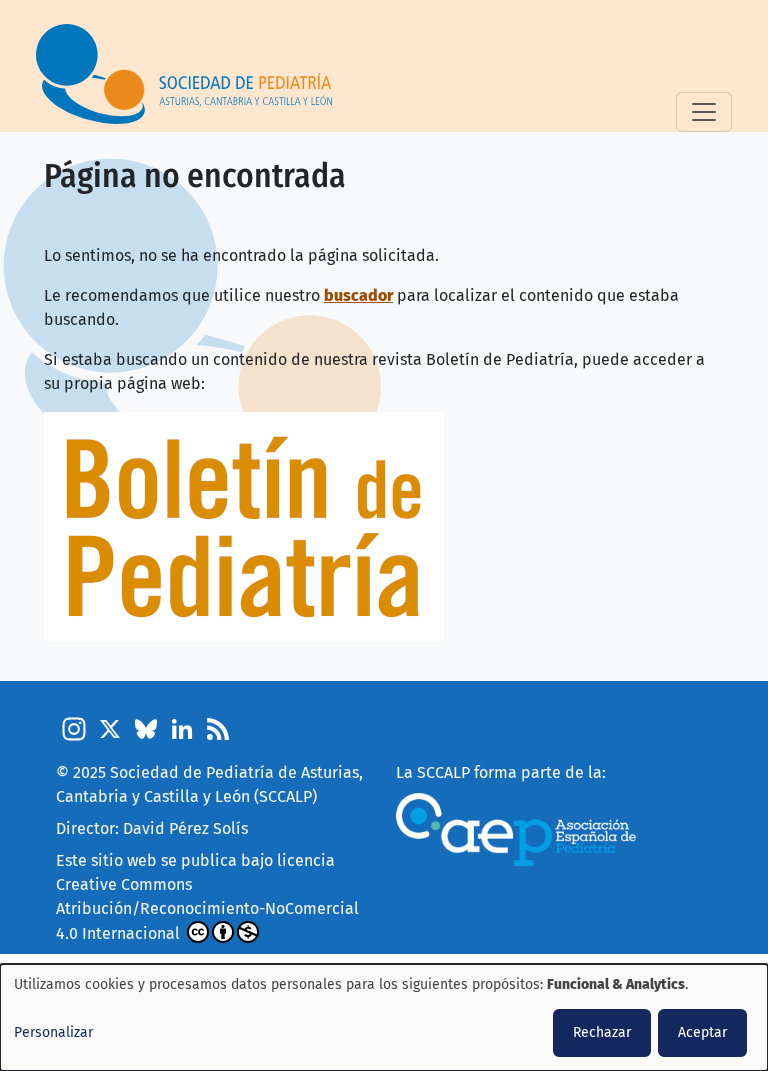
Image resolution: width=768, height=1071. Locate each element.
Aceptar (702, 1032)
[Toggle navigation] (704, 112)
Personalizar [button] (53, 1032)
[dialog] (384, 1017)
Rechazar (602, 1032)
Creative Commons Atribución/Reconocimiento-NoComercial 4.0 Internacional (207, 909)
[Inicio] (192, 74)
